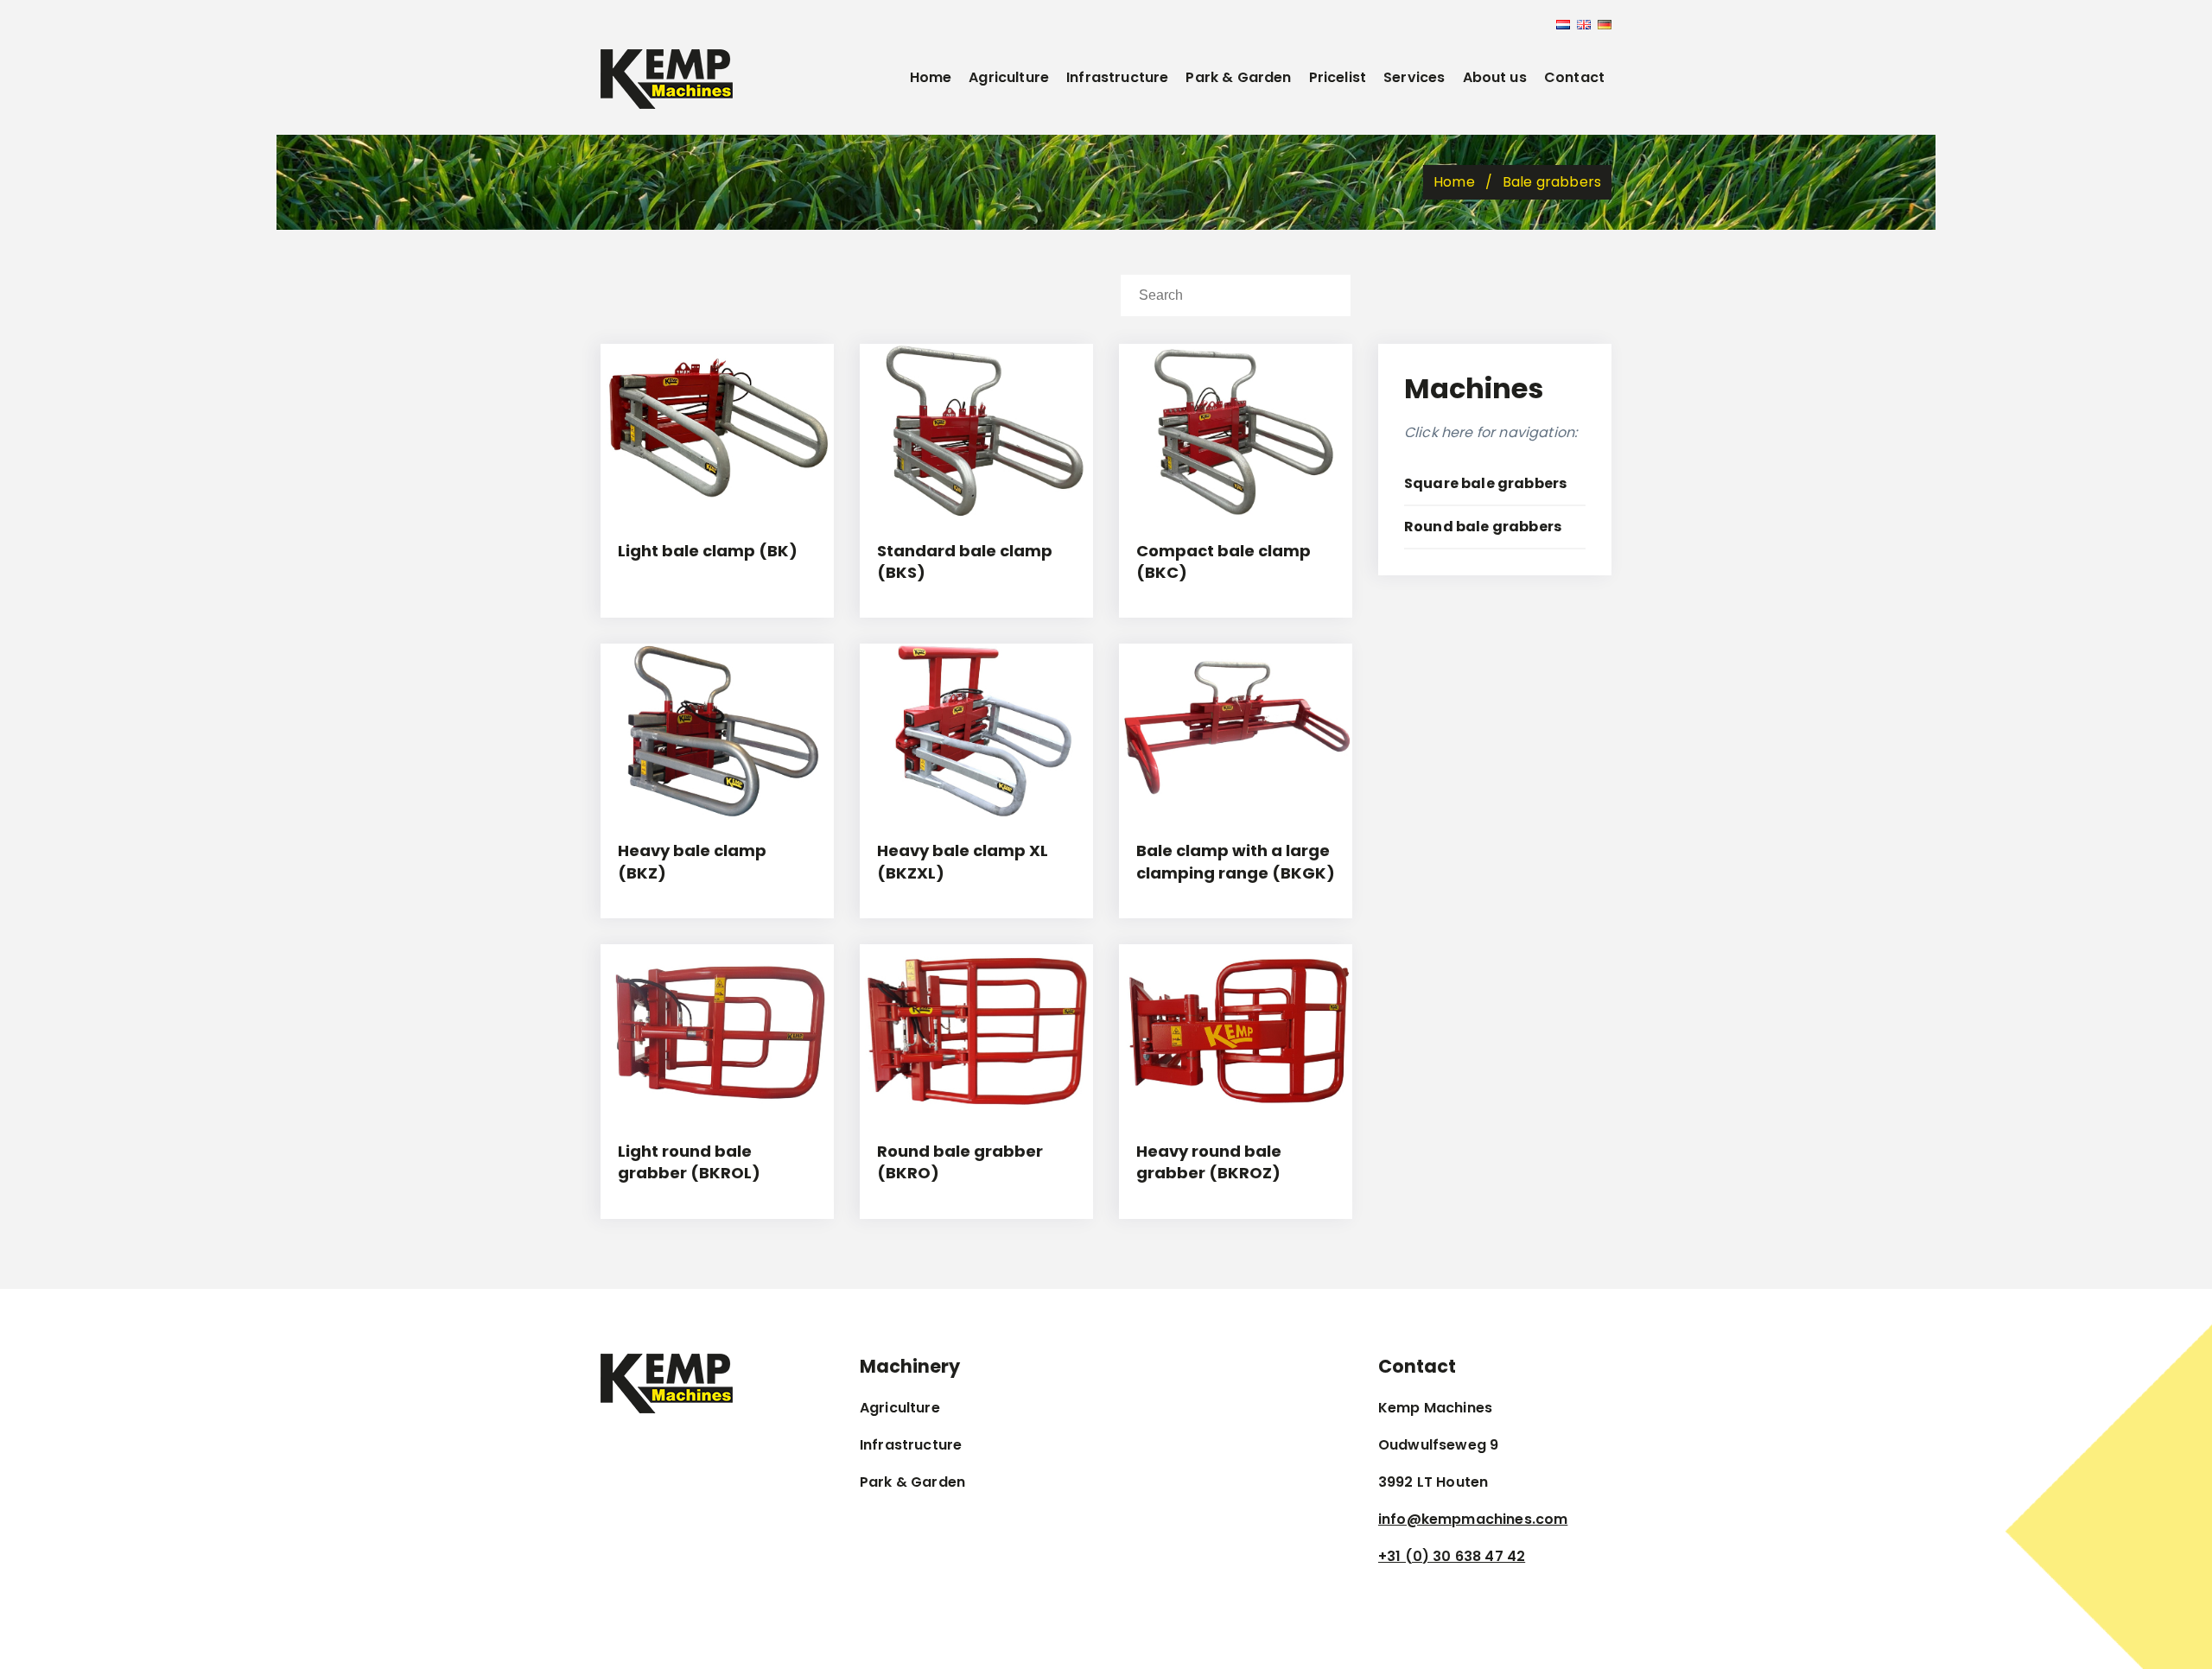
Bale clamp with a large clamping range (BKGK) (1236, 861)
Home (931, 77)
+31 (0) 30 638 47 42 (1452, 1556)
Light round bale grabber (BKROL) (689, 1162)
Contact (1574, 77)
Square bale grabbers (1485, 483)
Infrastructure (1117, 77)
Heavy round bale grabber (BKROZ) (1209, 1162)
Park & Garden (1238, 77)
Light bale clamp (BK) (708, 551)
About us (1495, 77)
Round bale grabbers (1483, 527)
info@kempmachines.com (1473, 1519)
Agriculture (1009, 77)
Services (1414, 77)
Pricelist (1338, 77)
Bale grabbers (1552, 182)
